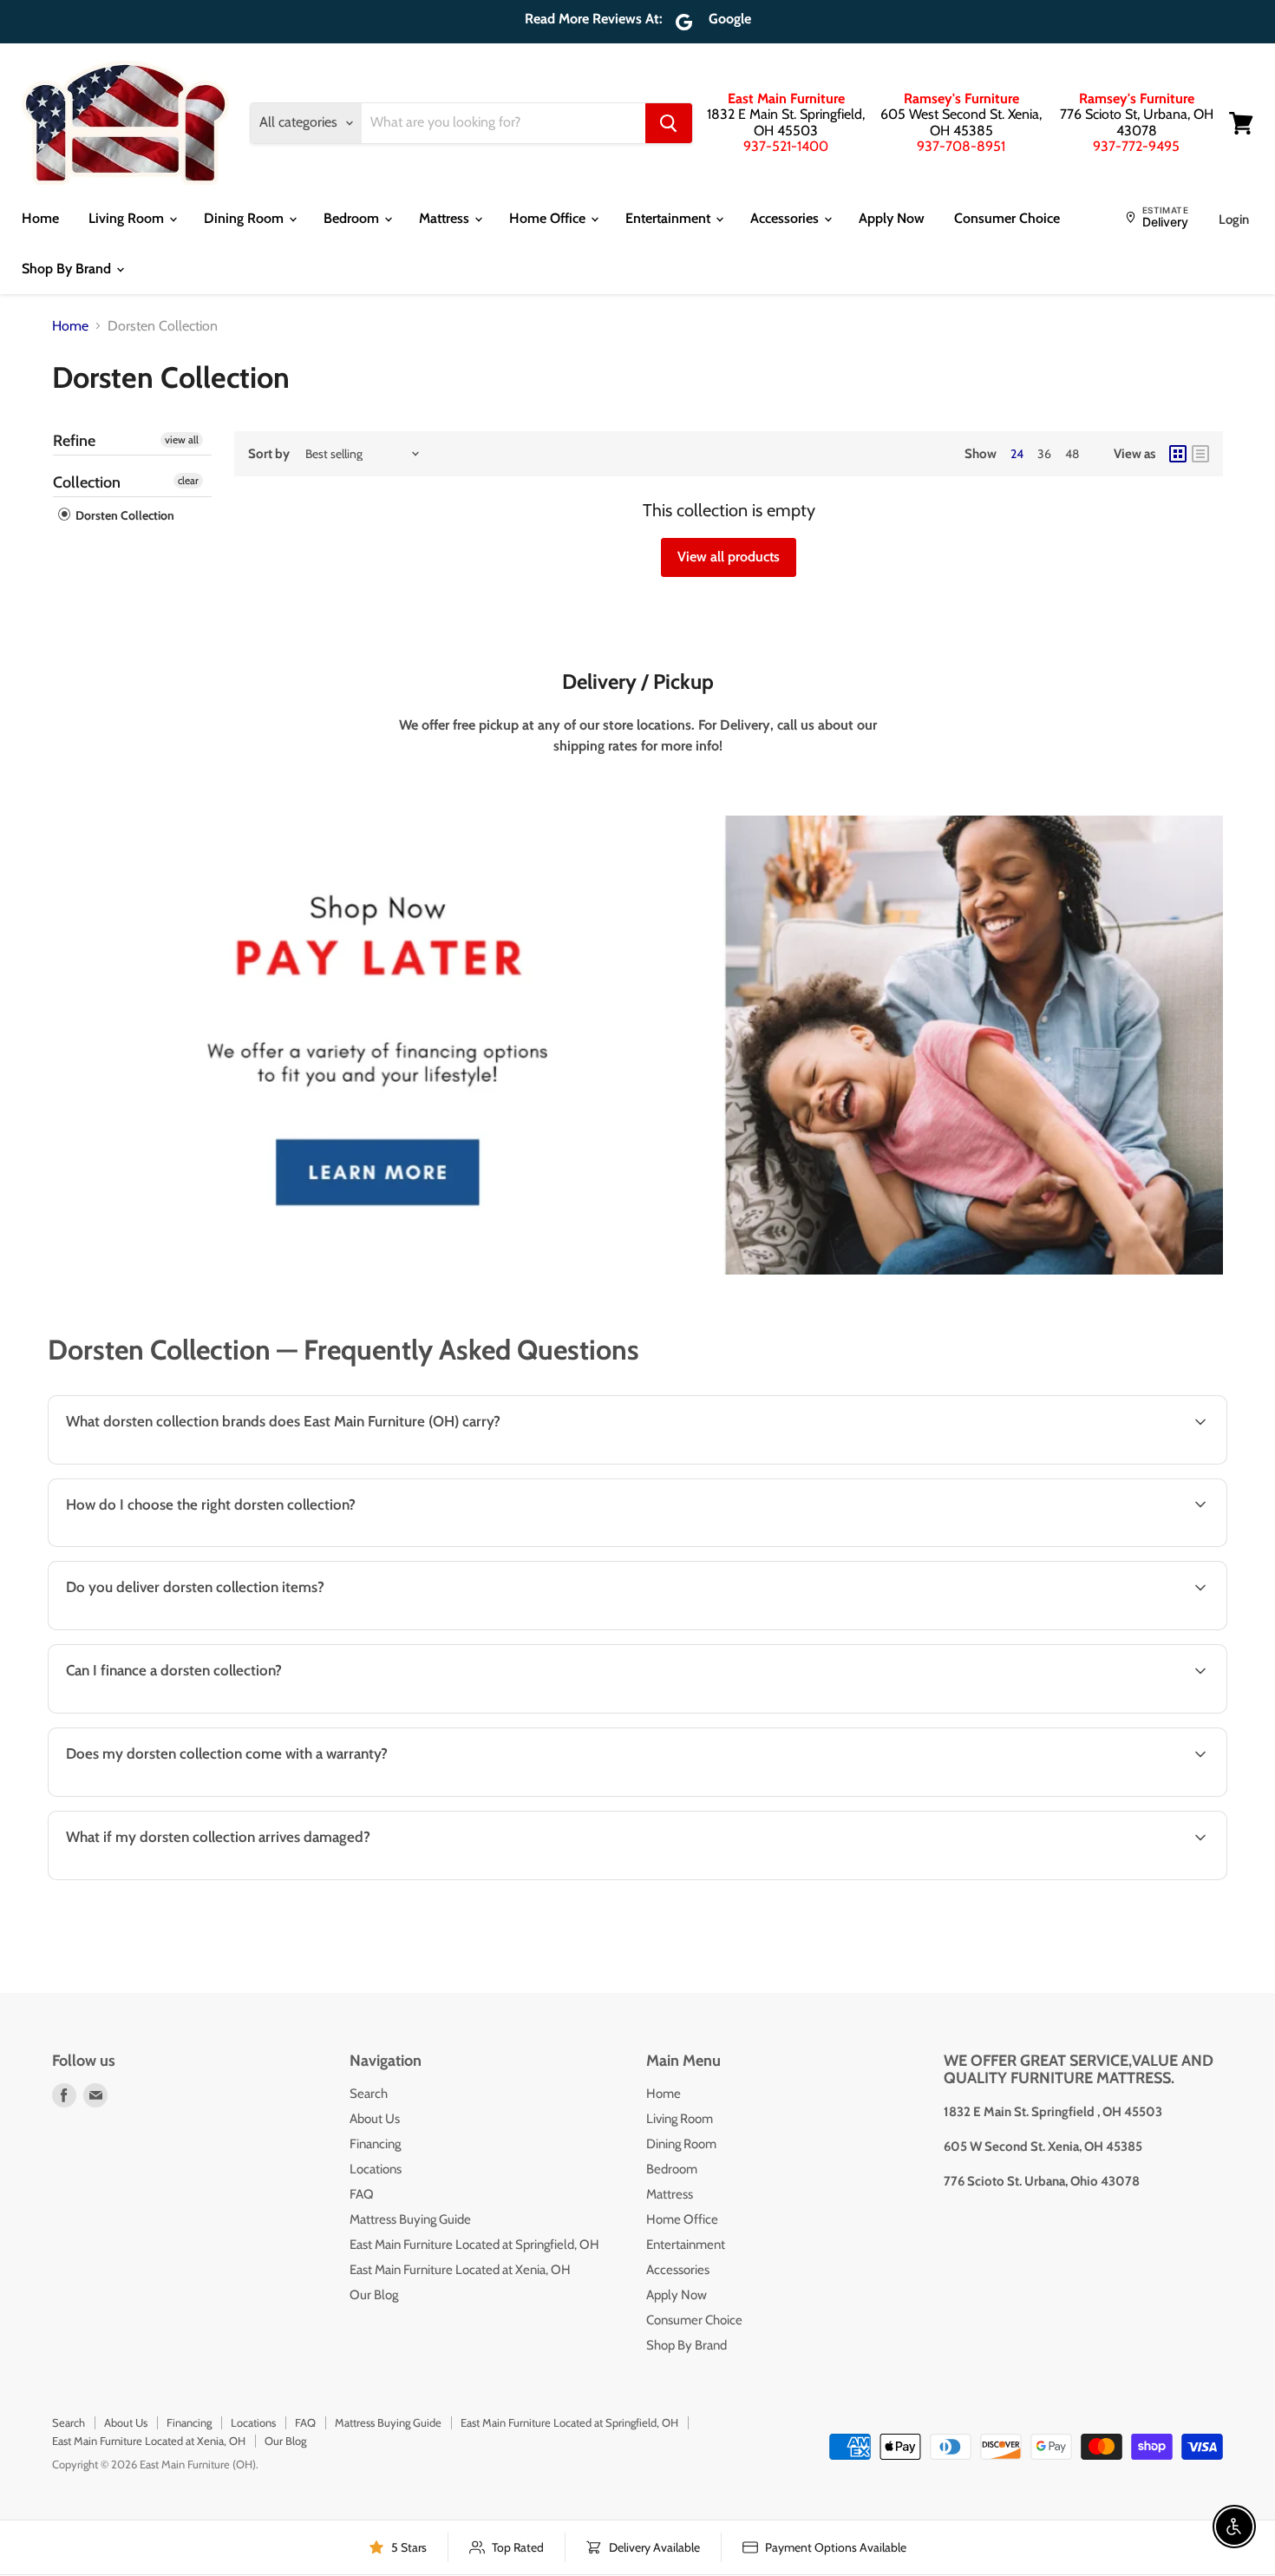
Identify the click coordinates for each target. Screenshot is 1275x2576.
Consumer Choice (1007, 218)
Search (369, 2094)
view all (182, 439)
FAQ (362, 2194)
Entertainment (670, 218)
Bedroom (353, 218)
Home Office (549, 218)
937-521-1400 (786, 146)
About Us (375, 2119)
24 (1017, 454)
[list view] (1200, 454)
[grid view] (1178, 454)
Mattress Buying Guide (410, 2219)
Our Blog (374, 2295)
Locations (376, 2169)
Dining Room (245, 218)
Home (40, 218)
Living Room (128, 218)
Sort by (269, 454)
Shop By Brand (68, 269)
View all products (729, 557)
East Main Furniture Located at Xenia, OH (460, 2270)
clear (188, 480)
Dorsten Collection (124, 515)
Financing (375, 2144)
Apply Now (892, 218)
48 (1072, 454)
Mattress (446, 218)
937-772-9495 (1136, 146)
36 (1044, 454)
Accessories (786, 218)
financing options (196, 1711)
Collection (87, 482)
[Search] (669, 123)
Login (1234, 220)
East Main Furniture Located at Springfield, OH (474, 2245)
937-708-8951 (961, 146)
